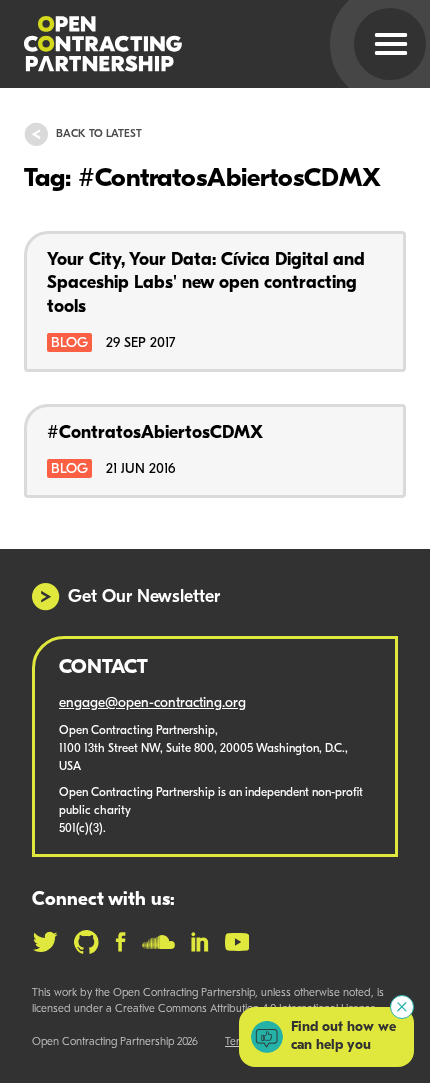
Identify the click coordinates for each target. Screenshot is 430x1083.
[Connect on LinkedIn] (200, 942)
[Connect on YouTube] (237, 942)
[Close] (402, 1007)
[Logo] (191, 44)
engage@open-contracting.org (152, 703)
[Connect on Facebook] (120, 942)
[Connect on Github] (86, 942)
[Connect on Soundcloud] (158, 942)
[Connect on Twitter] (45, 942)
